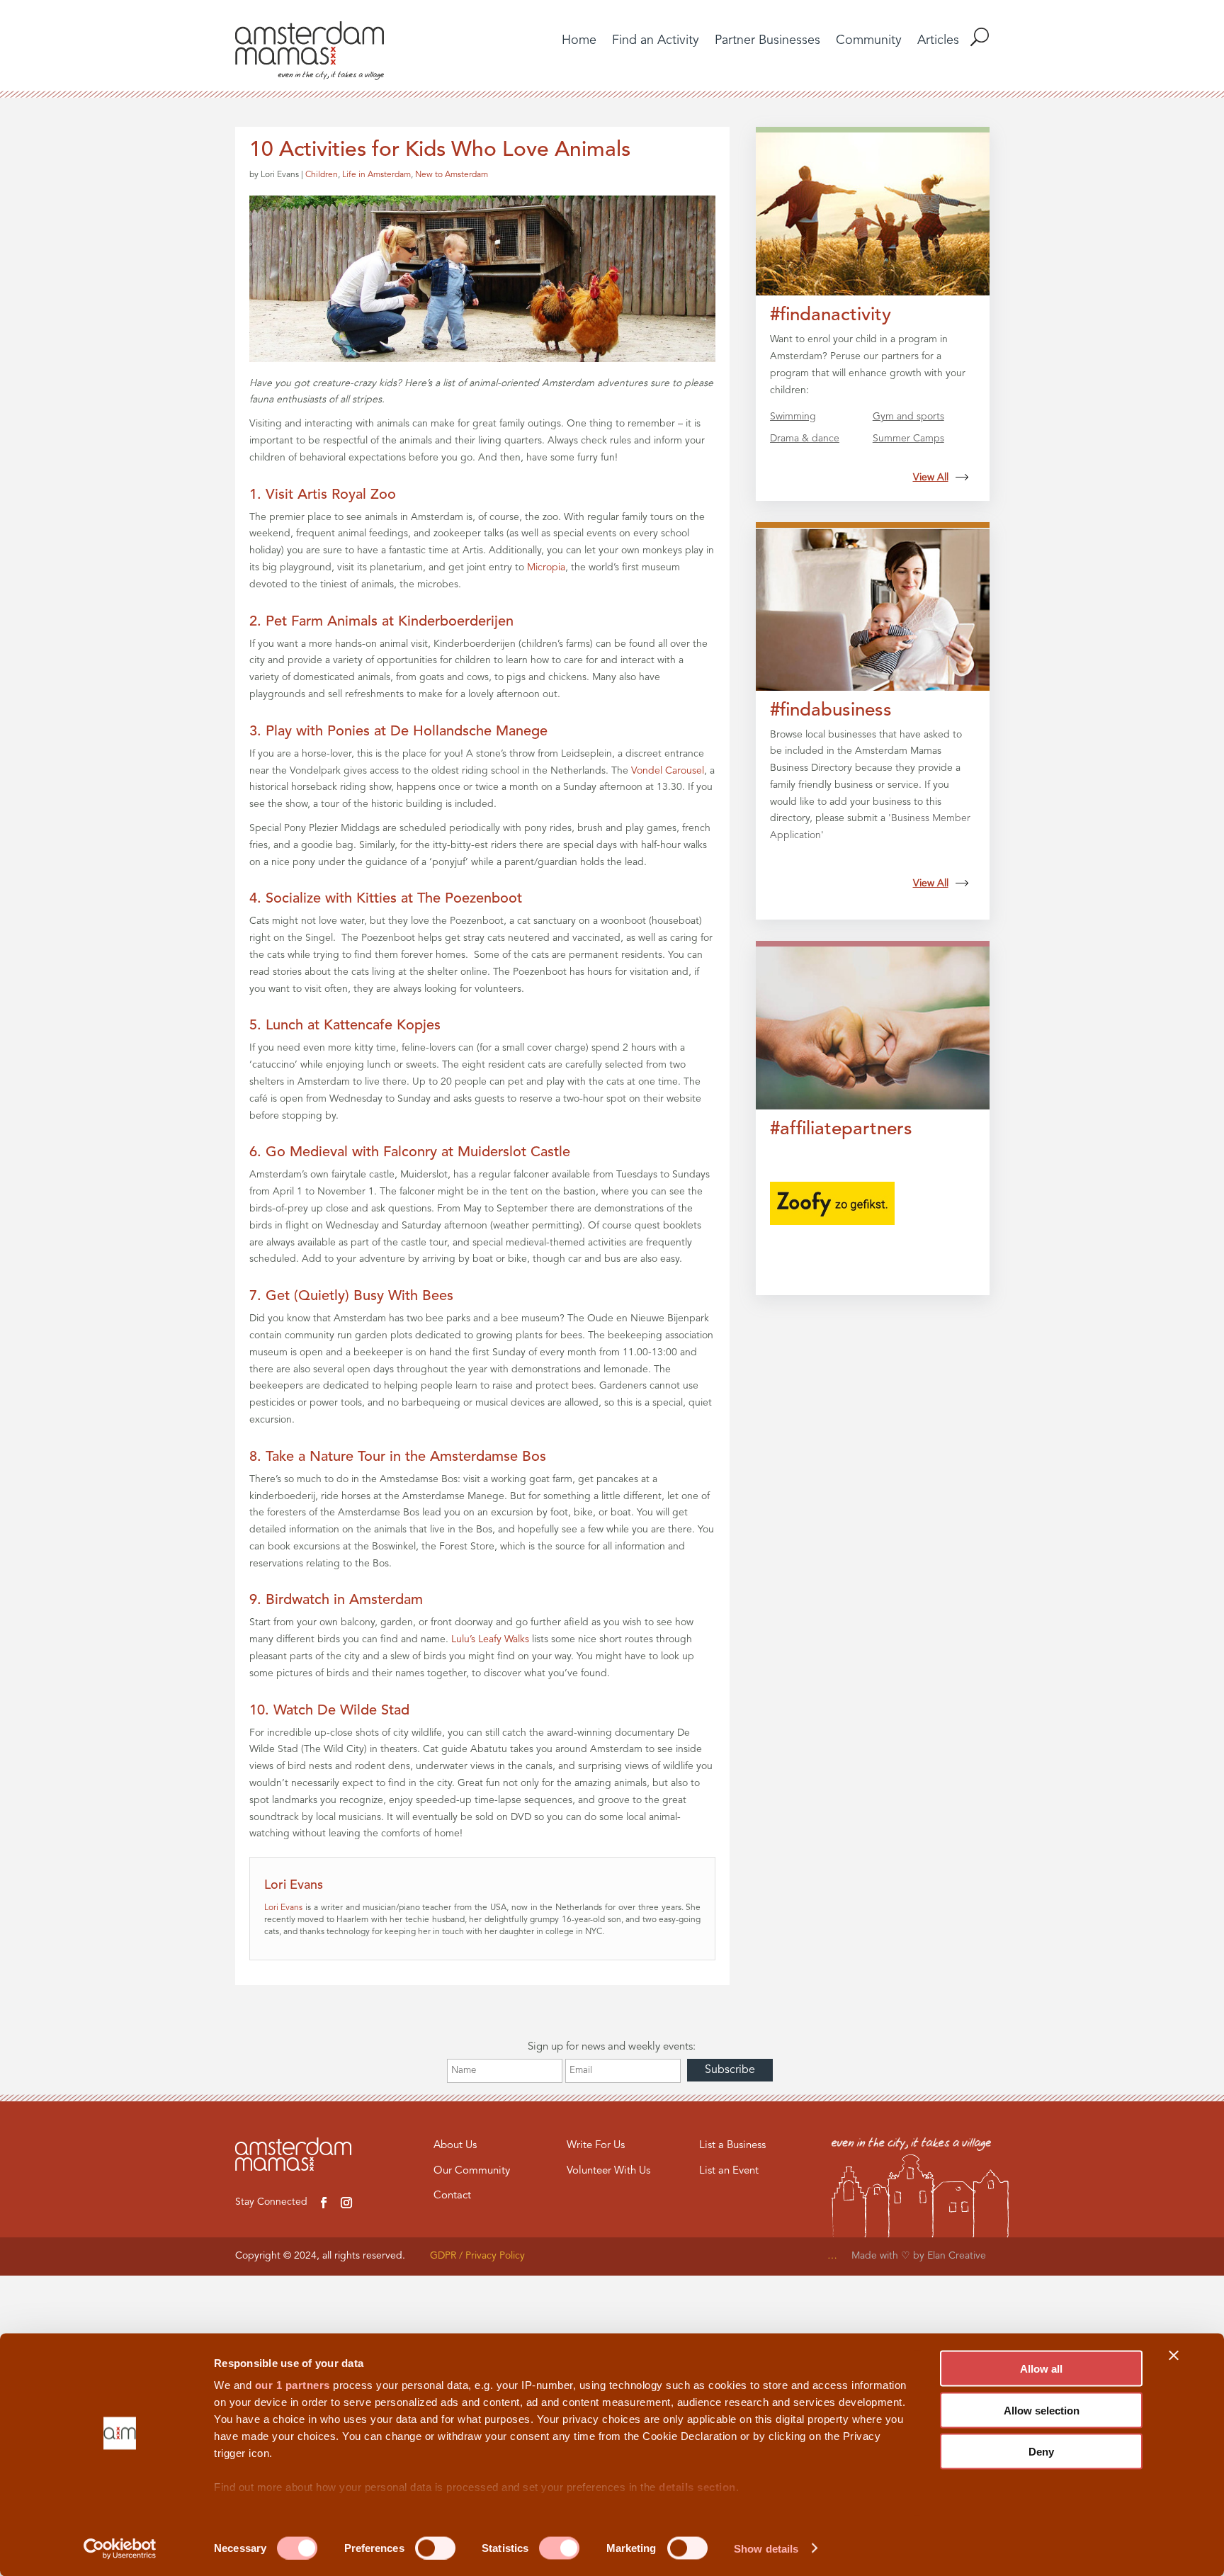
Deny (1041, 2452)
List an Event (729, 2171)
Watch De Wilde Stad (341, 1711)
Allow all (1041, 2369)
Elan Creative (958, 2256)
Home (579, 41)
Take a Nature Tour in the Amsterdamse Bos (406, 1457)
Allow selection (1042, 2410)
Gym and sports (908, 417)
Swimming (793, 417)
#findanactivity (831, 315)
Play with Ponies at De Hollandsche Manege (407, 732)
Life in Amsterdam (376, 175)
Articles (938, 41)
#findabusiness (831, 711)
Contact (452, 2196)
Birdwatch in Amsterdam (344, 1600)
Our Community (472, 2171)
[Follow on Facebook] (324, 2203)
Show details (766, 2548)
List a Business (732, 2146)
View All (931, 478)
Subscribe (730, 2070)
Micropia (546, 567)
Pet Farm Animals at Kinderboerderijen (390, 622)
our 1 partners (293, 2385)
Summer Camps (908, 439)
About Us (455, 2146)
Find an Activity (656, 41)
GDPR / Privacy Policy (477, 2256)
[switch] (435, 2548)
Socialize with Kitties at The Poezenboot (394, 899)
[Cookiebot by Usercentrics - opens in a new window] (120, 2548)
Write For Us (596, 2146)
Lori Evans (284, 1908)
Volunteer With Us (608, 2171)
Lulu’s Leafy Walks (490, 1639)
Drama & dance (805, 439)
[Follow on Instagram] (346, 2203)
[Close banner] (1174, 2356)
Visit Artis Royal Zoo (331, 495)
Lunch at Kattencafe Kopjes (353, 1026)
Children (322, 175)
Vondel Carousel (668, 771)
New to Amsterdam (452, 175)
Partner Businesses (767, 41)
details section (697, 2487)
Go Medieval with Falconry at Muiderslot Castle (418, 1153)
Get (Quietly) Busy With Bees (359, 1297)
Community (869, 41)
